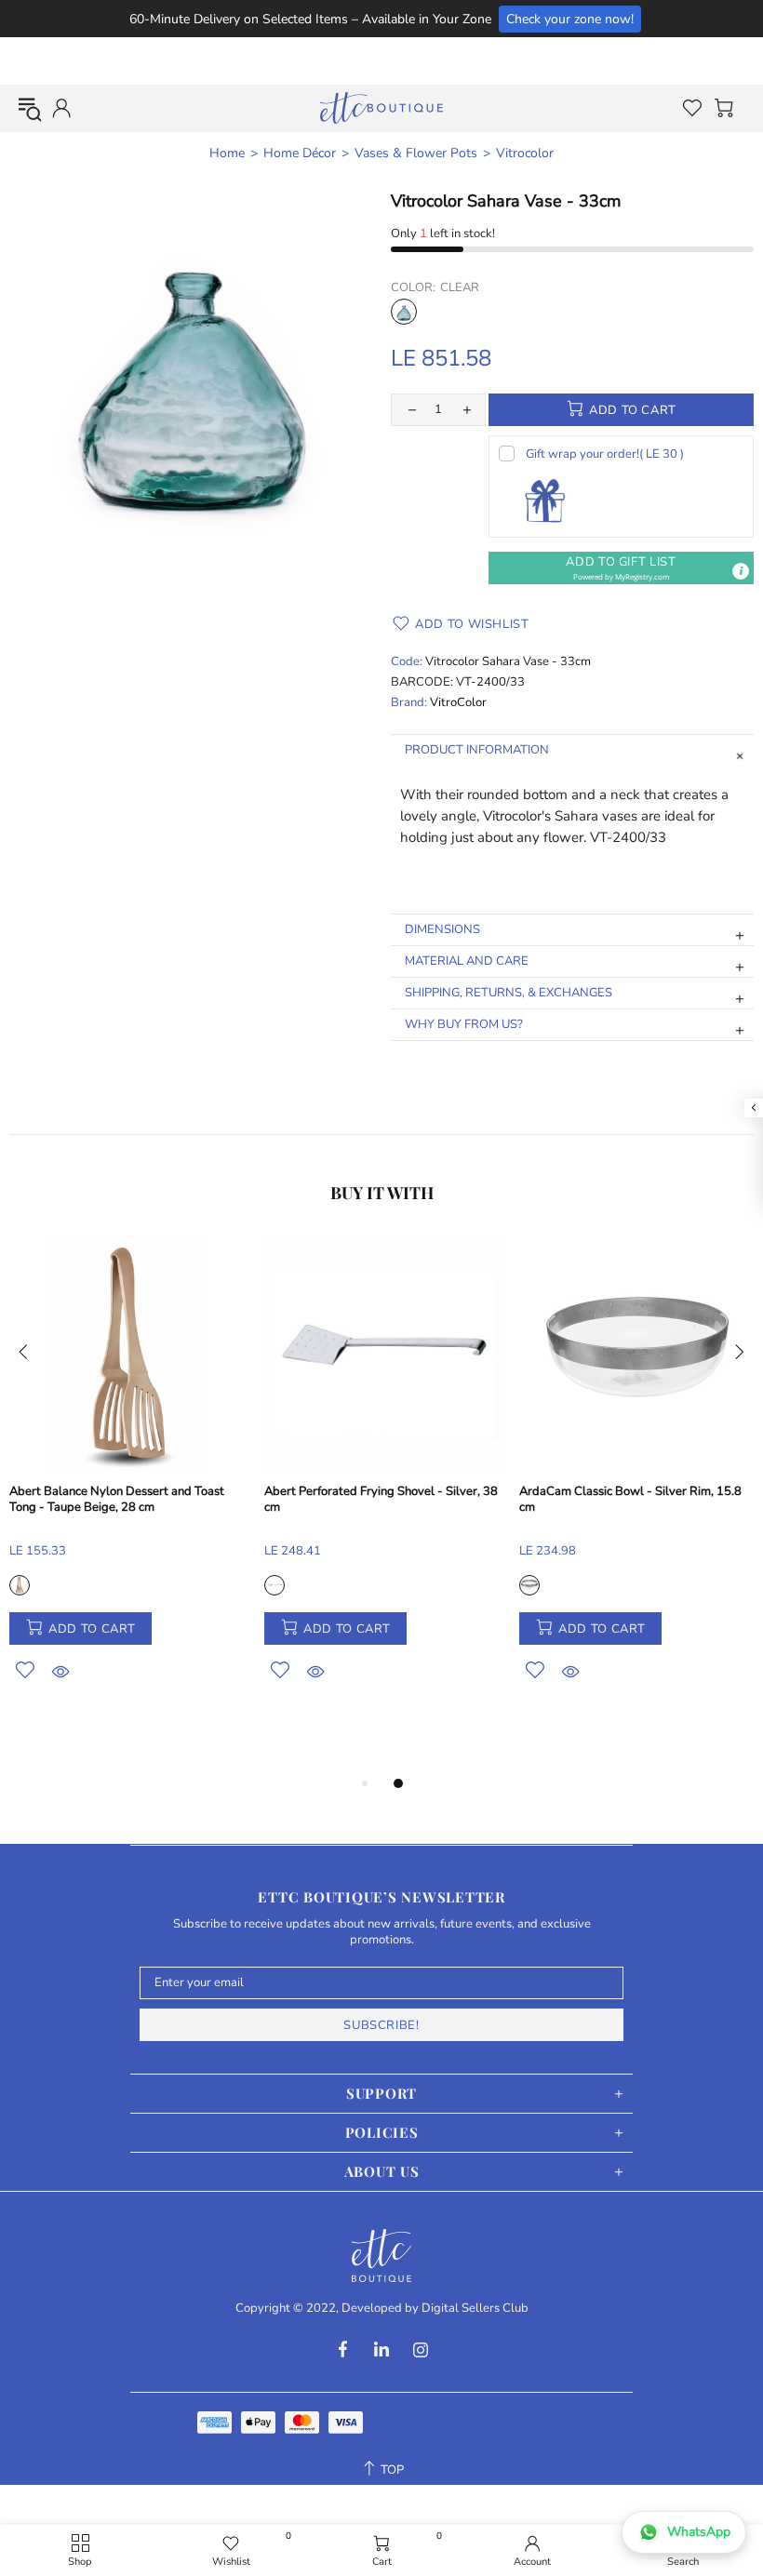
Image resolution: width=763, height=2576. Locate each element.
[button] (621, 568)
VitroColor (458, 703)
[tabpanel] (127, 1480)
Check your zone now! (570, 19)
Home (227, 153)
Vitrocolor (525, 153)
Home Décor (300, 153)
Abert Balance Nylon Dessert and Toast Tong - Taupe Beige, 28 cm (117, 1500)
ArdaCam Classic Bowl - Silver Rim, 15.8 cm (630, 1500)
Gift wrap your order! (605, 454)
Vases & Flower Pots (416, 153)
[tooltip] (741, 571)
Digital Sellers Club (475, 2309)
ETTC (381, 108)
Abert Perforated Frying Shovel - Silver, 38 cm (381, 1500)
